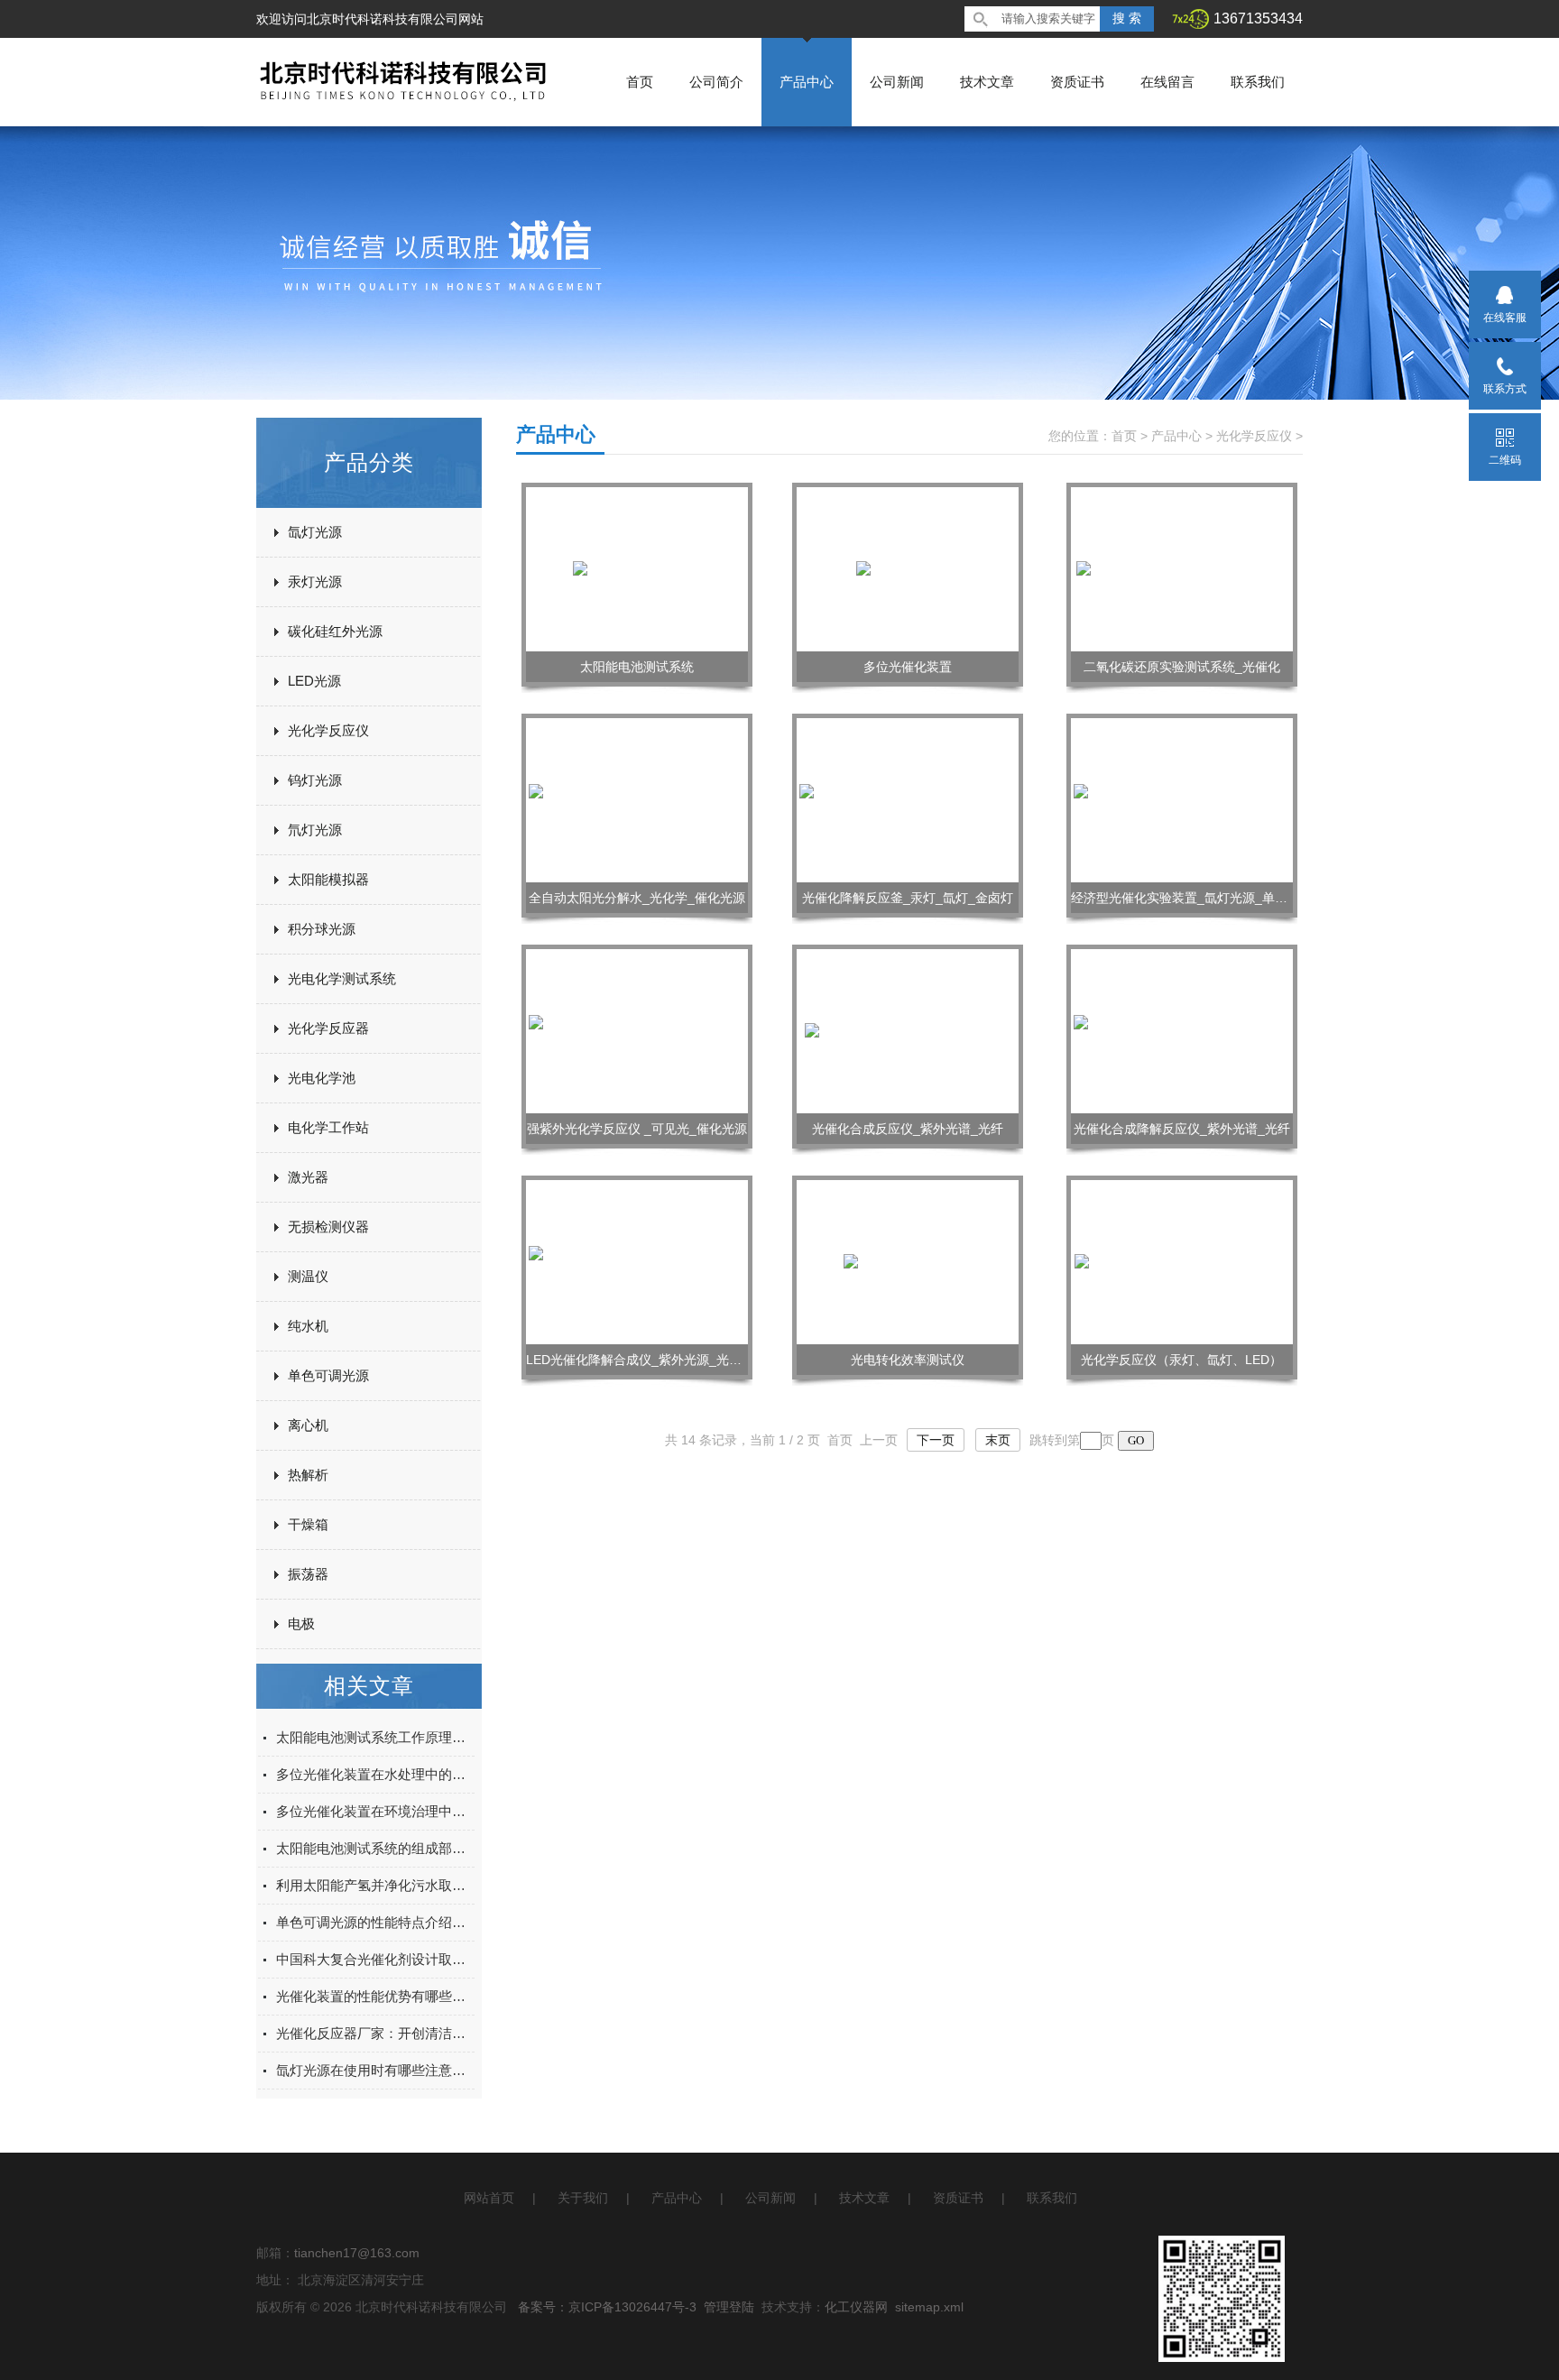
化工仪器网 (856, 2307)
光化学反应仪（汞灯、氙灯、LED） (1181, 1360)
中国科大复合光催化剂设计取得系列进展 (375, 1959)
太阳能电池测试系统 (637, 667)
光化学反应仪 (328, 730)
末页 (998, 1440)
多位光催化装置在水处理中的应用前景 (375, 1774)
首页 (640, 82)
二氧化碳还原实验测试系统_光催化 (1182, 667)
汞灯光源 (315, 581)
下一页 (936, 1440)
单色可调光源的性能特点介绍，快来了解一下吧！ (375, 1922)
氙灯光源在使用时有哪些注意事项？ (375, 2070)
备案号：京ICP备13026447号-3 (607, 2307)
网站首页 (489, 2198)
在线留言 (1167, 82)
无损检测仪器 (328, 1227)
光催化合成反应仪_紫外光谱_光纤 (908, 1129)
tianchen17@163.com (357, 2253)
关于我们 (583, 2198)
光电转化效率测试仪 (908, 1360)
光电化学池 (322, 1078)
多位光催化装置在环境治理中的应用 (375, 1811)
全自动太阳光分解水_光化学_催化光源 (637, 898)
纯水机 (308, 1326)
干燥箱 (308, 1524)
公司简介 (716, 82)
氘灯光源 (315, 830)
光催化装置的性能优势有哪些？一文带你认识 (375, 1996)
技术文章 (987, 82)
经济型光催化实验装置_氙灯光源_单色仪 (1185, 898)
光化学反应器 (328, 1028)
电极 (301, 1624)
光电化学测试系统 (342, 978)
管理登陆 (729, 2307)
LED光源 (314, 681)
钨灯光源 (315, 780)
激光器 (308, 1177)
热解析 (308, 1475)
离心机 (308, 1425)
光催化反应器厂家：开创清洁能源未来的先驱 (375, 2033)
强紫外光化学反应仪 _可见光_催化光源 (637, 1129)
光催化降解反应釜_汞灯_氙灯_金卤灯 (908, 898)
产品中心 (807, 82)
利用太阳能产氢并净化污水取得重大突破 (375, 1885)
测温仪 (308, 1276)
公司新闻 (897, 82)
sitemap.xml (929, 2307)
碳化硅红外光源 (335, 631)
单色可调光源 (328, 1375)
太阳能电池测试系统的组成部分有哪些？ (375, 1848)
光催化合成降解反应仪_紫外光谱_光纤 (1182, 1129)
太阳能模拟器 (328, 879)
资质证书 (1077, 82)
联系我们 (1258, 82)
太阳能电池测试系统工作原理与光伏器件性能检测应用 (375, 1737)
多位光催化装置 (908, 667)
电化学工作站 (328, 1127)
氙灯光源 (315, 532)
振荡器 (308, 1574)
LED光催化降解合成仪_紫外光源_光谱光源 (646, 1360)
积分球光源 (322, 929)
